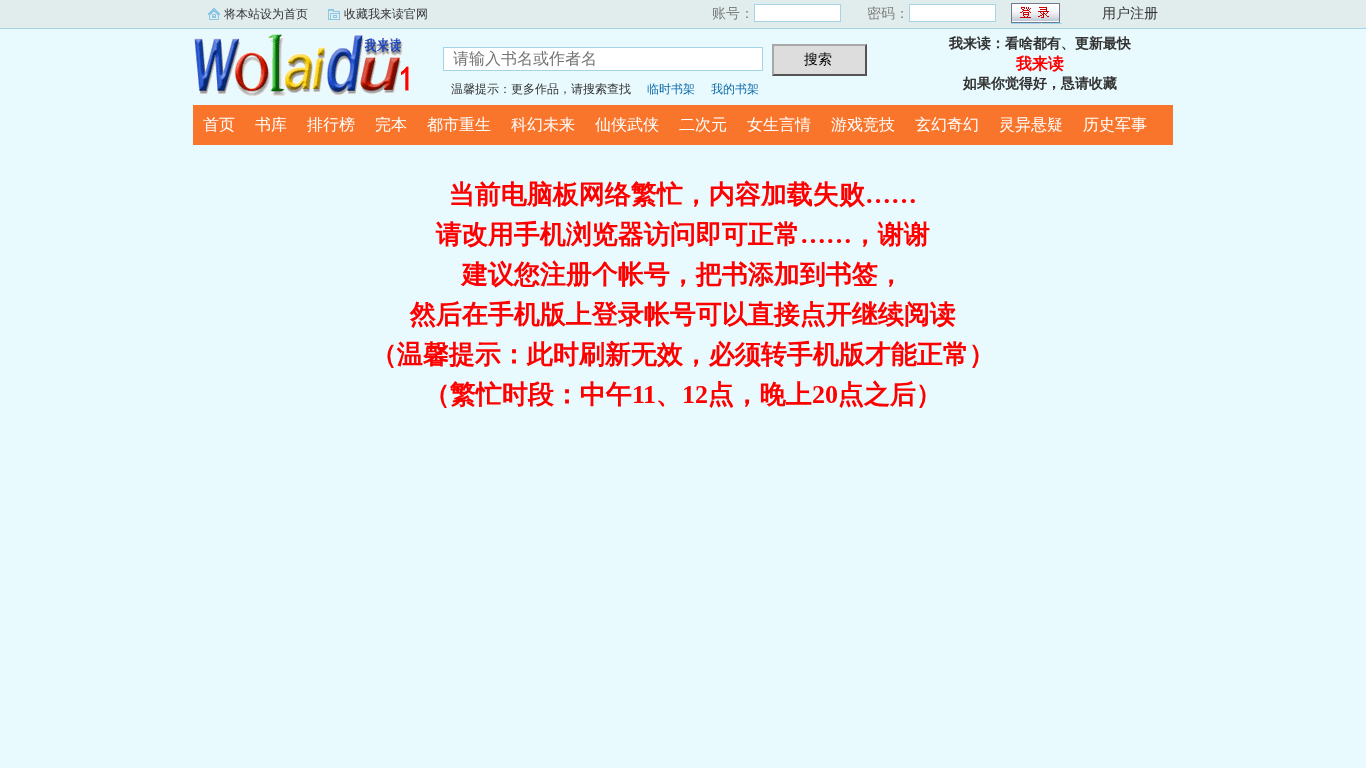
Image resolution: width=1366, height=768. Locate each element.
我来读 (303, 64)
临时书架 (671, 89)
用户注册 (1130, 13)
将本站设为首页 (266, 14)
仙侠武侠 (627, 124)
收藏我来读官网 (386, 14)
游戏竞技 (863, 124)
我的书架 (735, 89)
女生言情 (779, 124)
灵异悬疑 (1031, 124)
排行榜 (331, 124)
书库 (271, 124)
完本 (391, 124)
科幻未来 (543, 124)
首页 (219, 124)
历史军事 (1115, 124)
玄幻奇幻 (947, 124)
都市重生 (459, 124)
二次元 (703, 124)
